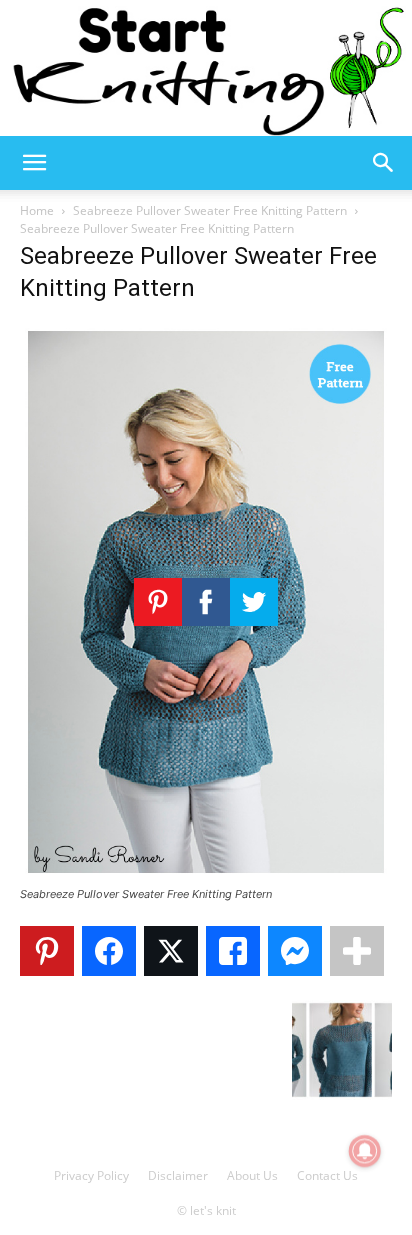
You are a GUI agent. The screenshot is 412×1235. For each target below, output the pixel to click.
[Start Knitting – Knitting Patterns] (206, 68)
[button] (34, 163)
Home (37, 210)
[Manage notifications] (365, 1151)
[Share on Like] (233, 951)
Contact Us (327, 1175)
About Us (252, 1175)
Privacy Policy (91, 1175)
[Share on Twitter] (171, 951)
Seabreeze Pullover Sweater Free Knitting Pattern (210, 210)
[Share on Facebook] (109, 951)
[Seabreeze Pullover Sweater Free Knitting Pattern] (206, 875)
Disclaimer (178, 1175)
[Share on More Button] (357, 951)
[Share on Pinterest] (47, 951)
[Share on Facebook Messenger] (295, 951)
